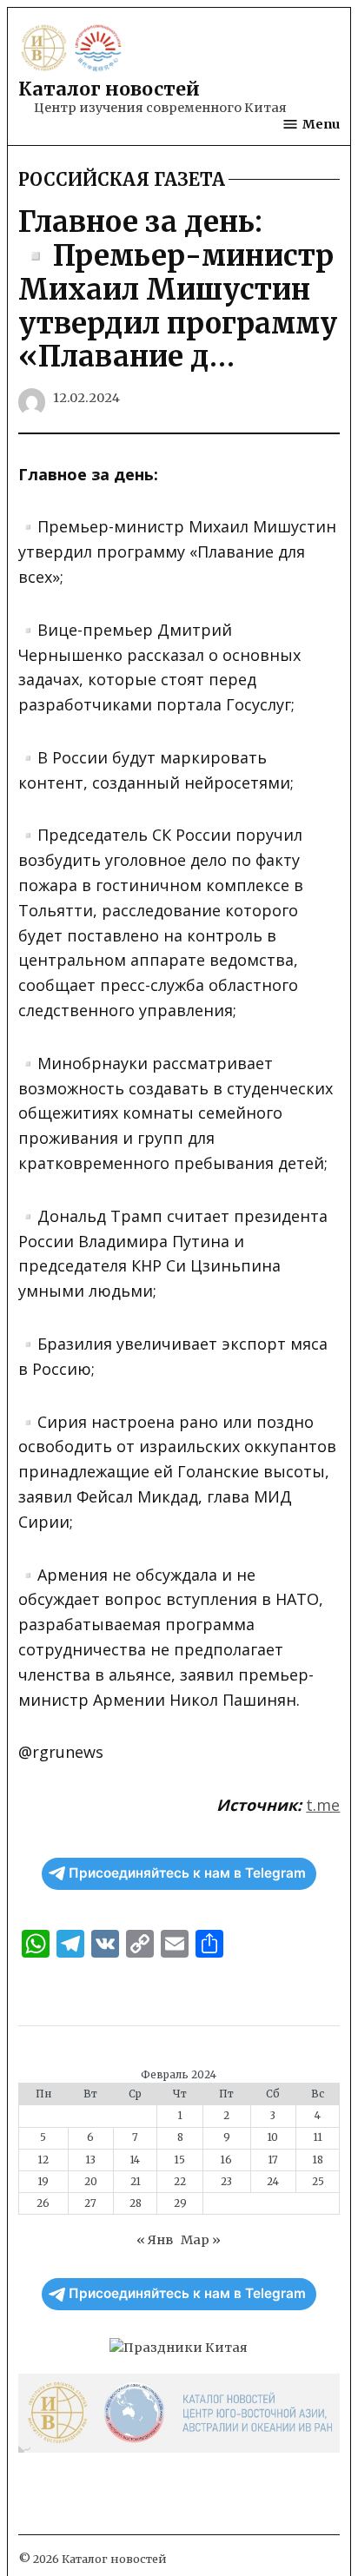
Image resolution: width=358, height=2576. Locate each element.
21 (136, 2182)
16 (226, 2160)
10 (273, 2137)
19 (43, 2182)
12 (43, 2160)
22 (180, 2182)
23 (226, 2182)
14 (135, 2160)
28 (136, 2203)
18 (318, 2160)
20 (91, 2182)
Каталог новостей (109, 89)
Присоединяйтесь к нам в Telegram (187, 1873)
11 (318, 2137)
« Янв (155, 2240)
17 (273, 2160)
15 (180, 2160)
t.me (323, 1805)
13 (91, 2160)
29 (180, 2203)
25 (318, 2182)
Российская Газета (122, 180)
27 (90, 2203)
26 (43, 2203)
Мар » (201, 2240)
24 (273, 2182)
